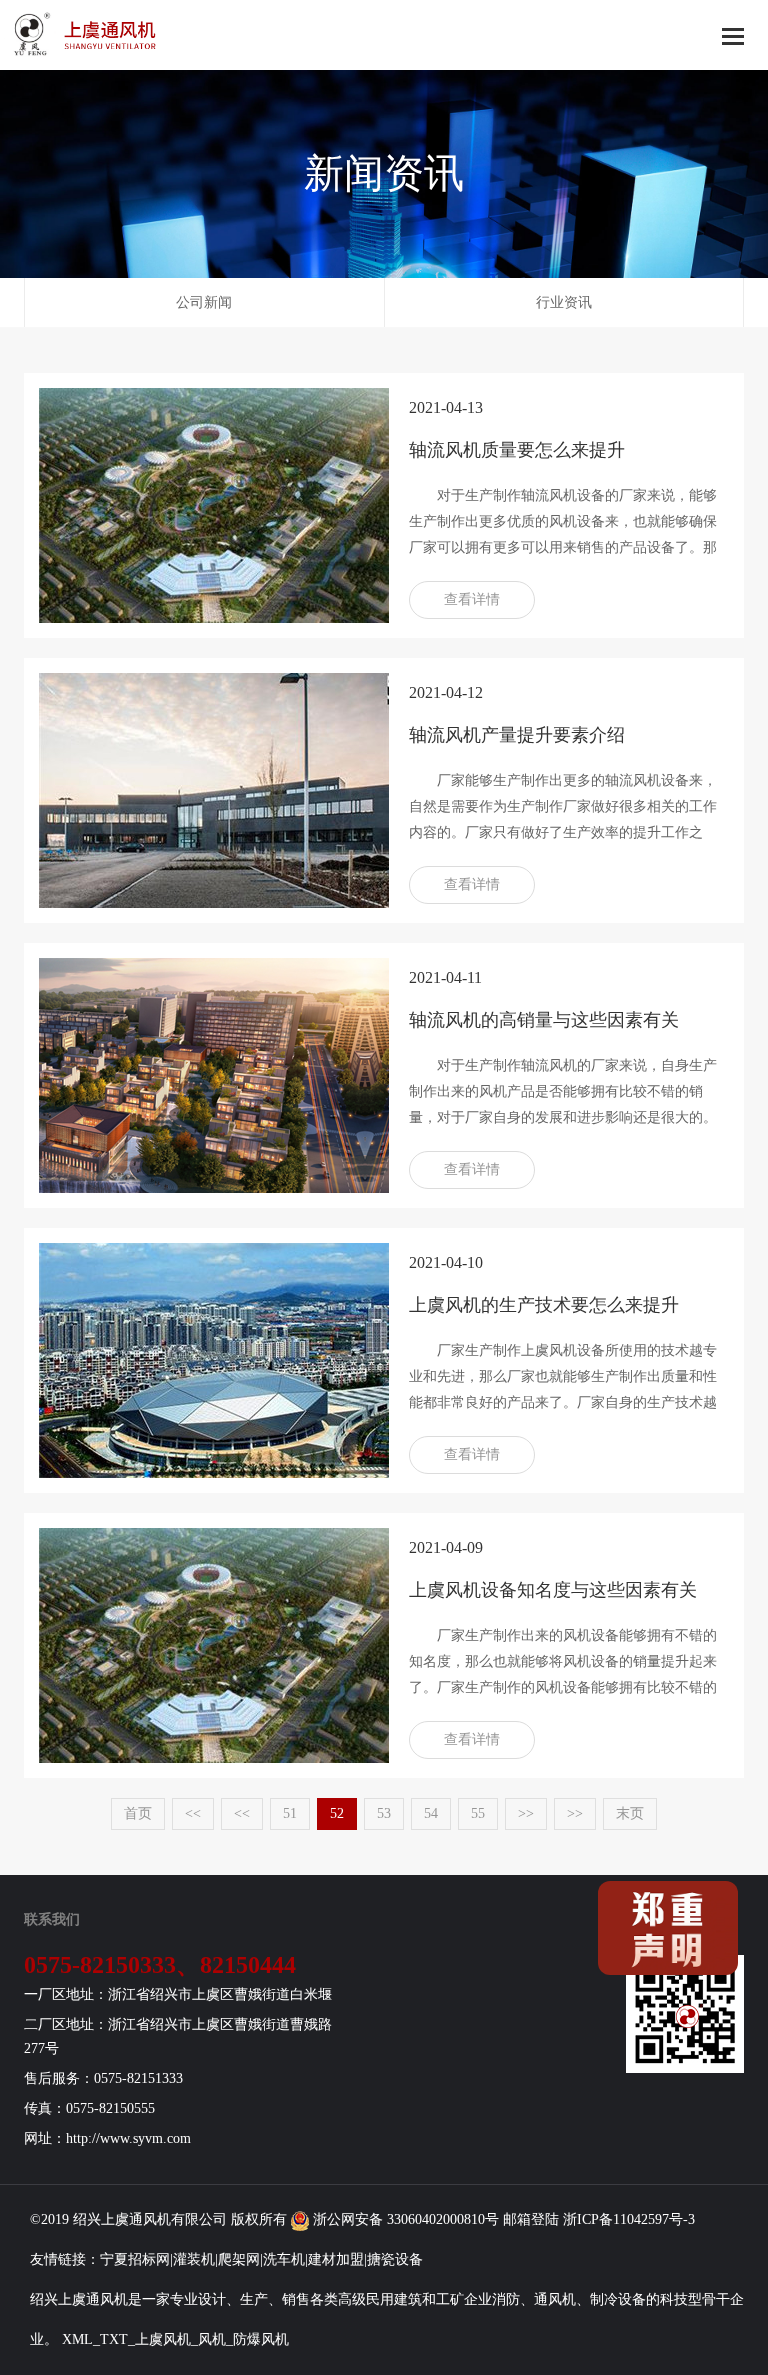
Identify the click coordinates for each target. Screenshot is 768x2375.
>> (526, 1813)
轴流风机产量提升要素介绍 (517, 735)
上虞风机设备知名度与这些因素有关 (553, 1590)
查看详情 (472, 599)
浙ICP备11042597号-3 (629, 2219)
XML (77, 2339)
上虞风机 (163, 2339)
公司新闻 (204, 302)
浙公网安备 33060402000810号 (404, 2219)
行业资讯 (564, 302)
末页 (630, 1813)
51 (290, 1813)
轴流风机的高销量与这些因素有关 (544, 1020)
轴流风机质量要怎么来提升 (517, 450)
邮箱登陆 (531, 2219)
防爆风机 (261, 2339)
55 (478, 1813)
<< (193, 1813)
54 (431, 1813)
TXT (114, 2339)
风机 (157, 2219)
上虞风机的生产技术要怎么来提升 (544, 1305)
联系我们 (52, 1919)
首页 (138, 1813)
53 (384, 1813)
